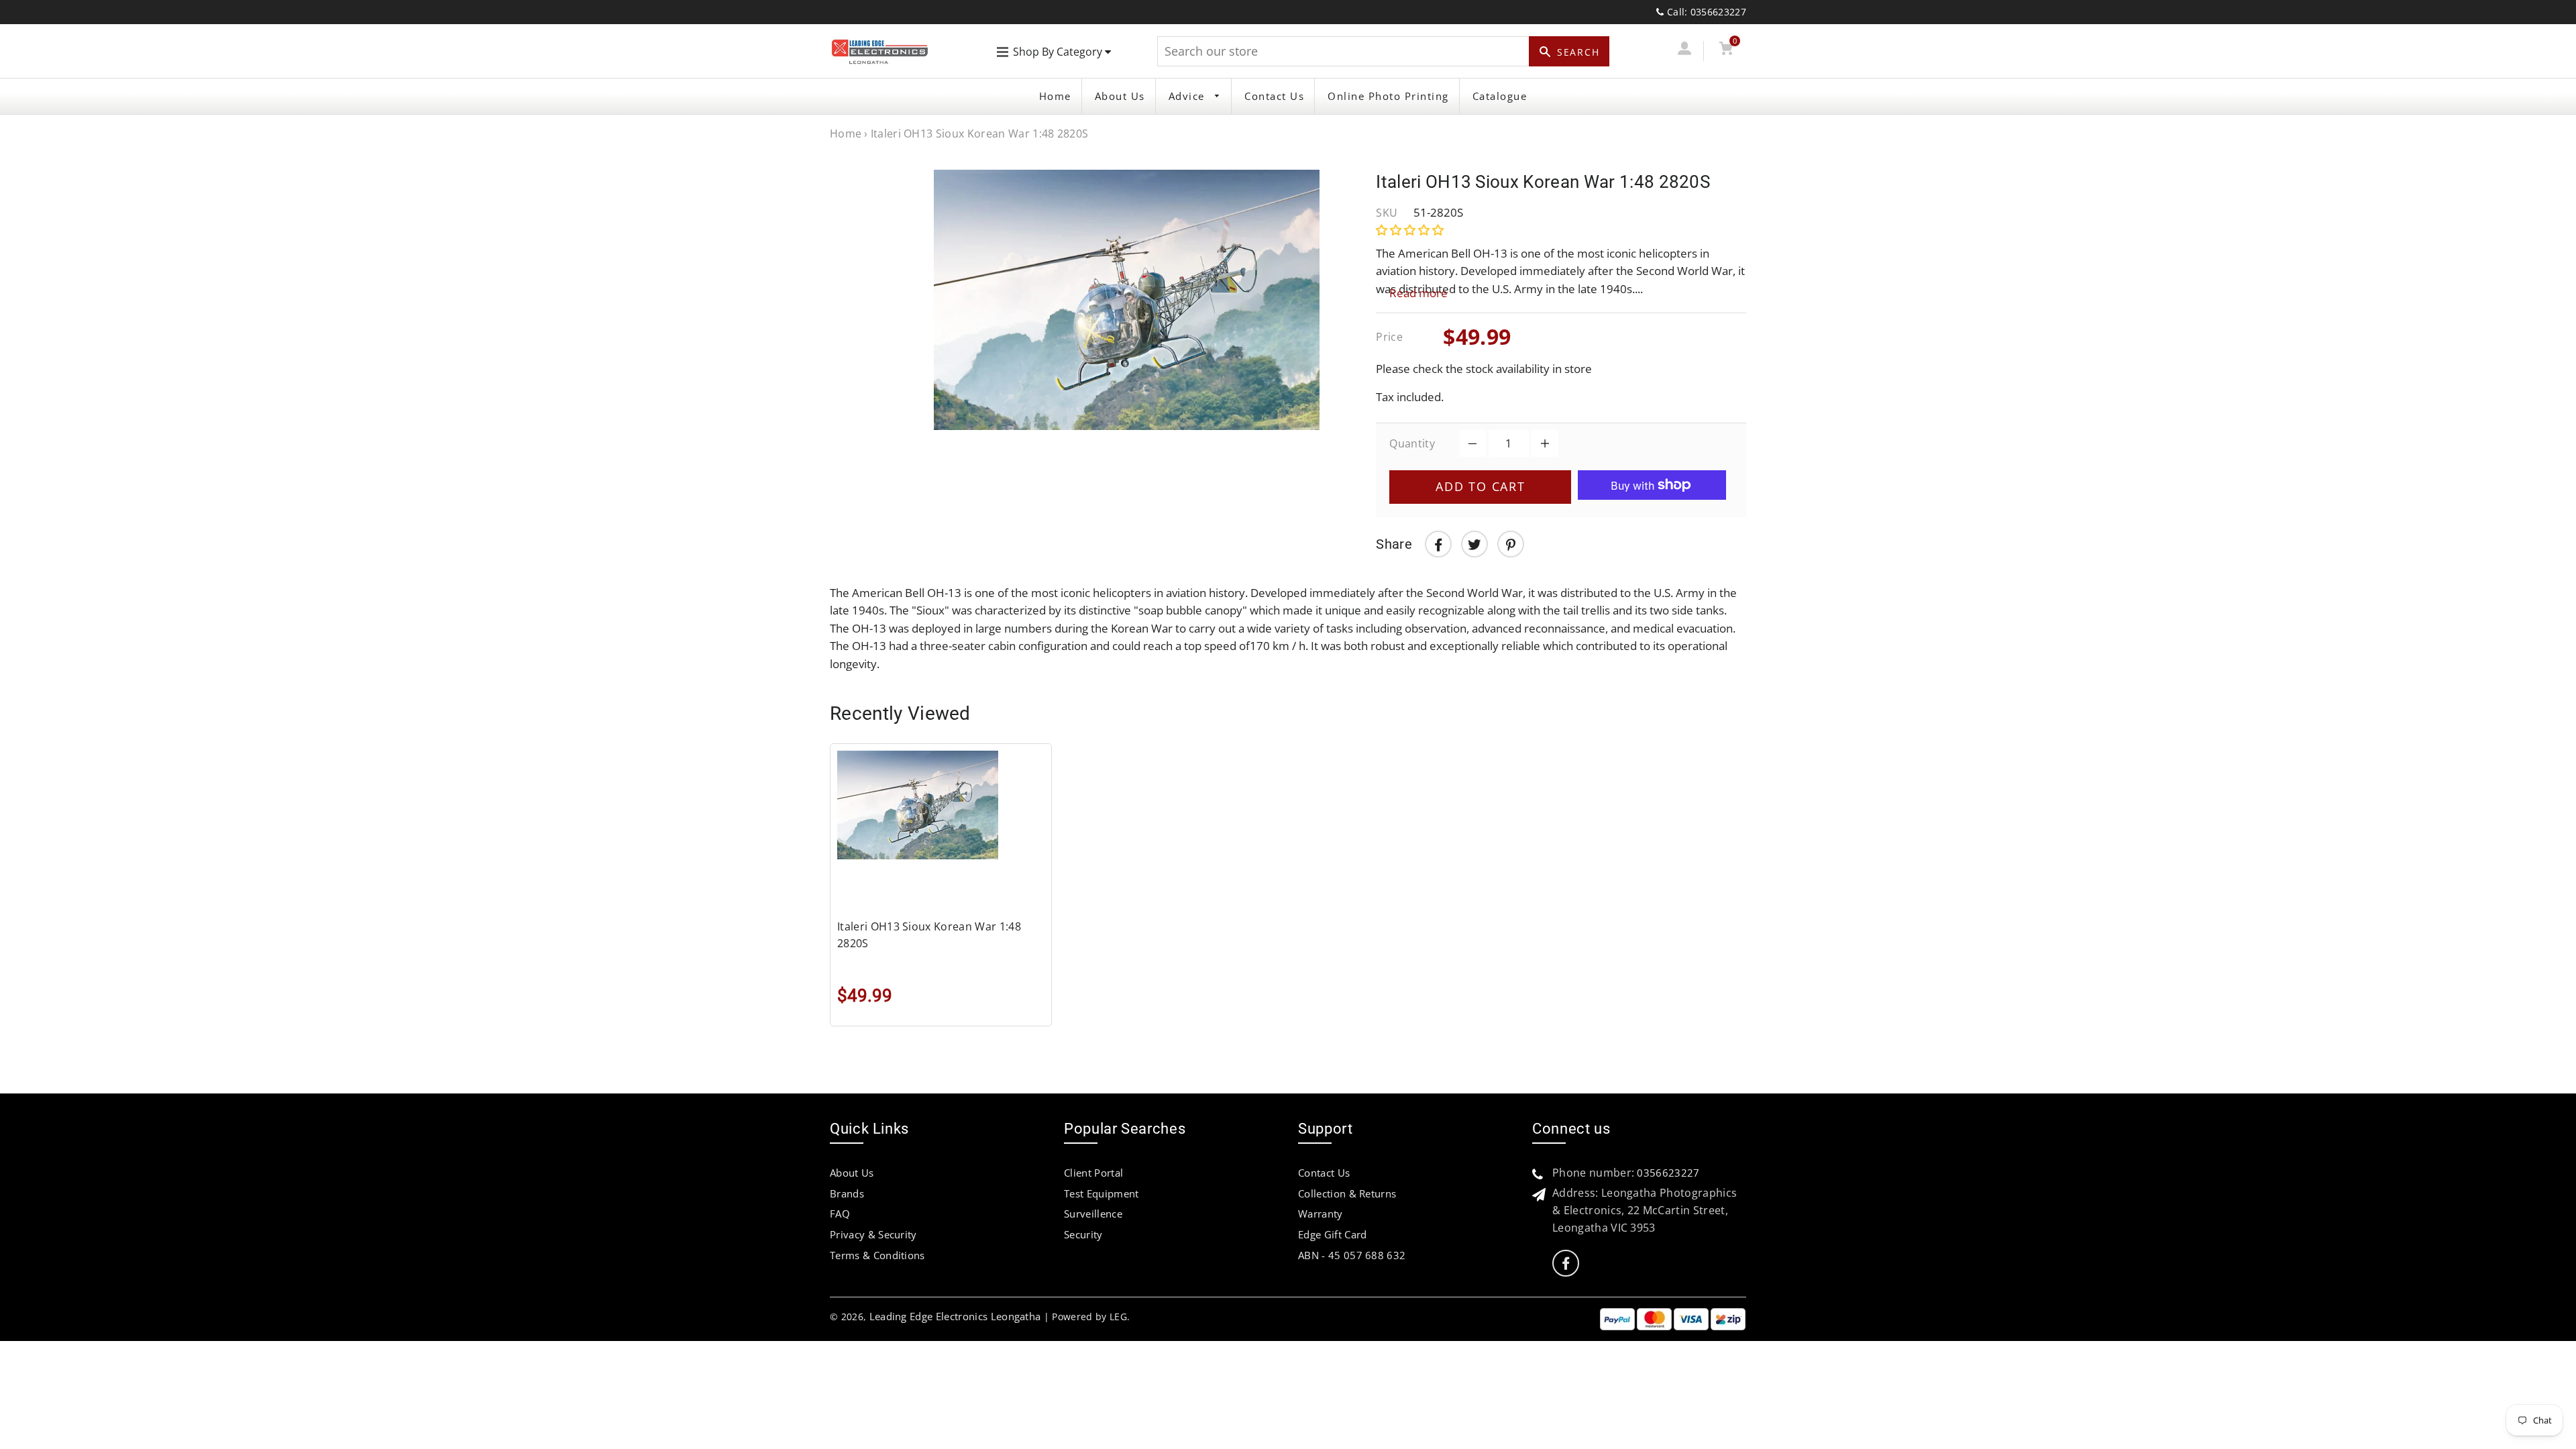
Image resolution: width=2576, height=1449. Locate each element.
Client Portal (1093, 1173)
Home (1055, 96)
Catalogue (1500, 96)
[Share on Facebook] (1438, 544)
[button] (1411, 230)
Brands (847, 1193)
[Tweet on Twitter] (1474, 544)
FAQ (840, 1214)
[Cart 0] (1726, 51)
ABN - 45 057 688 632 (1352, 1255)
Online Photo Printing (1388, 96)
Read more (1418, 293)
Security (1083, 1234)
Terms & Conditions (877, 1255)
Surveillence (1093, 1214)
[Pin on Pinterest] (1511, 544)
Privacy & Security (873, 1234)
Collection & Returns (1347, 1193)
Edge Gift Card (1332, 1234)
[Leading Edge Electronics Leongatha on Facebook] (1566, 1264)
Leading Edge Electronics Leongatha (955, 1316)
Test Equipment (1101, 1193)
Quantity (1412, 443)
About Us (1120, 96)
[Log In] (1684, 51)
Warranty (1321, 1214)
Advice (1189, 96)
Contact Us (1274, 96)
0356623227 (1668, 1173)
